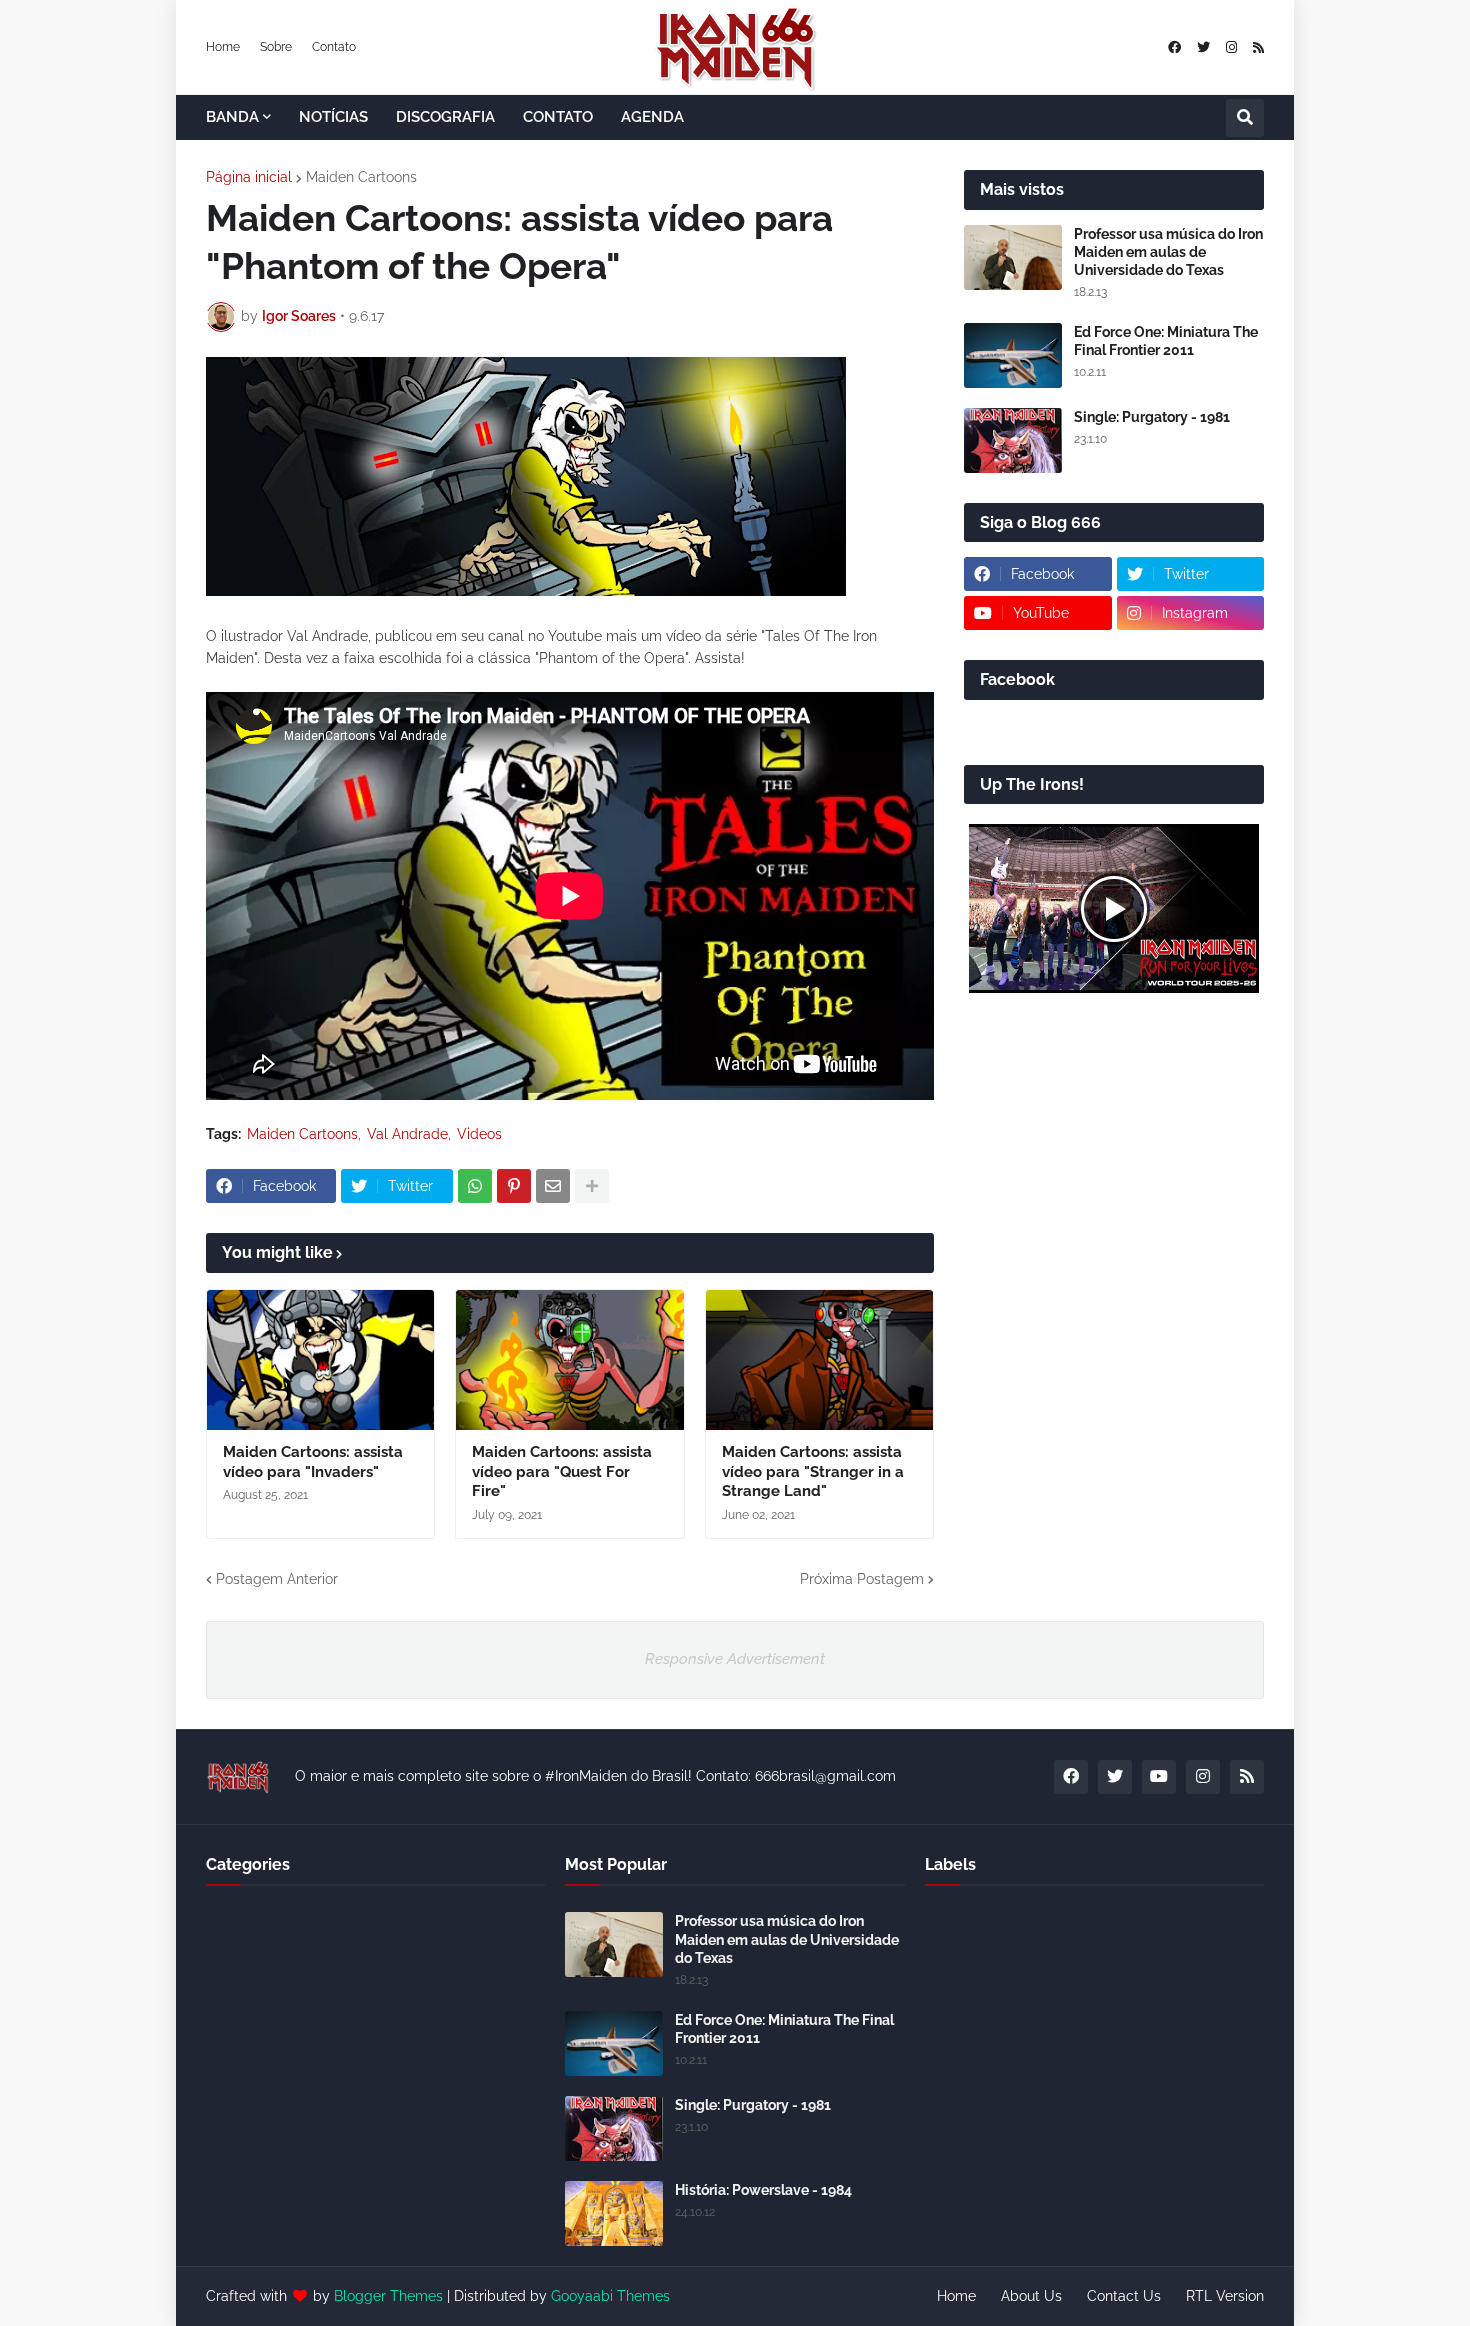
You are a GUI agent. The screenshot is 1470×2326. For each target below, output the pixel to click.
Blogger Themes (388, 2296)
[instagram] (1231, 47)
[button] (1245, 118)
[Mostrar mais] (592, 1186)
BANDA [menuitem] (232, 117)
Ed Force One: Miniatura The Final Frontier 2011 (1166, 341)
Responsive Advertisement (735, 1659)
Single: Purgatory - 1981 (1152, 417)
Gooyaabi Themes (610, 2296)
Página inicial (249, 177)
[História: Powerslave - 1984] (614, 2213)
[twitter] (1203, 47)
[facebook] (1174, 47)
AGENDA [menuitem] (652, 117)
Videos (479, 1134)
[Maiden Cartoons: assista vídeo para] (320, 1360)
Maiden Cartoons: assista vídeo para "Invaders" (313, 1462)
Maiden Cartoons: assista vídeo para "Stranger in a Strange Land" (813, 1471)
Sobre (276, 47)
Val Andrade (407, 1134)
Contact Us (1124, 2296)
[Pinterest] (514, 1186)
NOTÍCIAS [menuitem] (333, 117)
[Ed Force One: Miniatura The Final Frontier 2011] (1013, 355)
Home (223, 47)
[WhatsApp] (475, 1186)
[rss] (1258, 47)
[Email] (553, 1186)
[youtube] (1159, 1777)
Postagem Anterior (277, 1579)
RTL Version (1225, 2296)
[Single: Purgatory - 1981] (1013, 440)
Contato (334, 47)
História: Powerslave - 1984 (763, 2190)
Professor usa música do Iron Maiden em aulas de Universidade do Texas (1168, 252)
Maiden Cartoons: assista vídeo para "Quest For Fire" (562, 1471)
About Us (1031, 2296)
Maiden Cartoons (361, 177)
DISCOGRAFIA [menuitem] (445, 117)
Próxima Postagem (862, 1579)
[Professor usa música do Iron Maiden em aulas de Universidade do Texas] (1013, 257)
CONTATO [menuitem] (558, 117)
